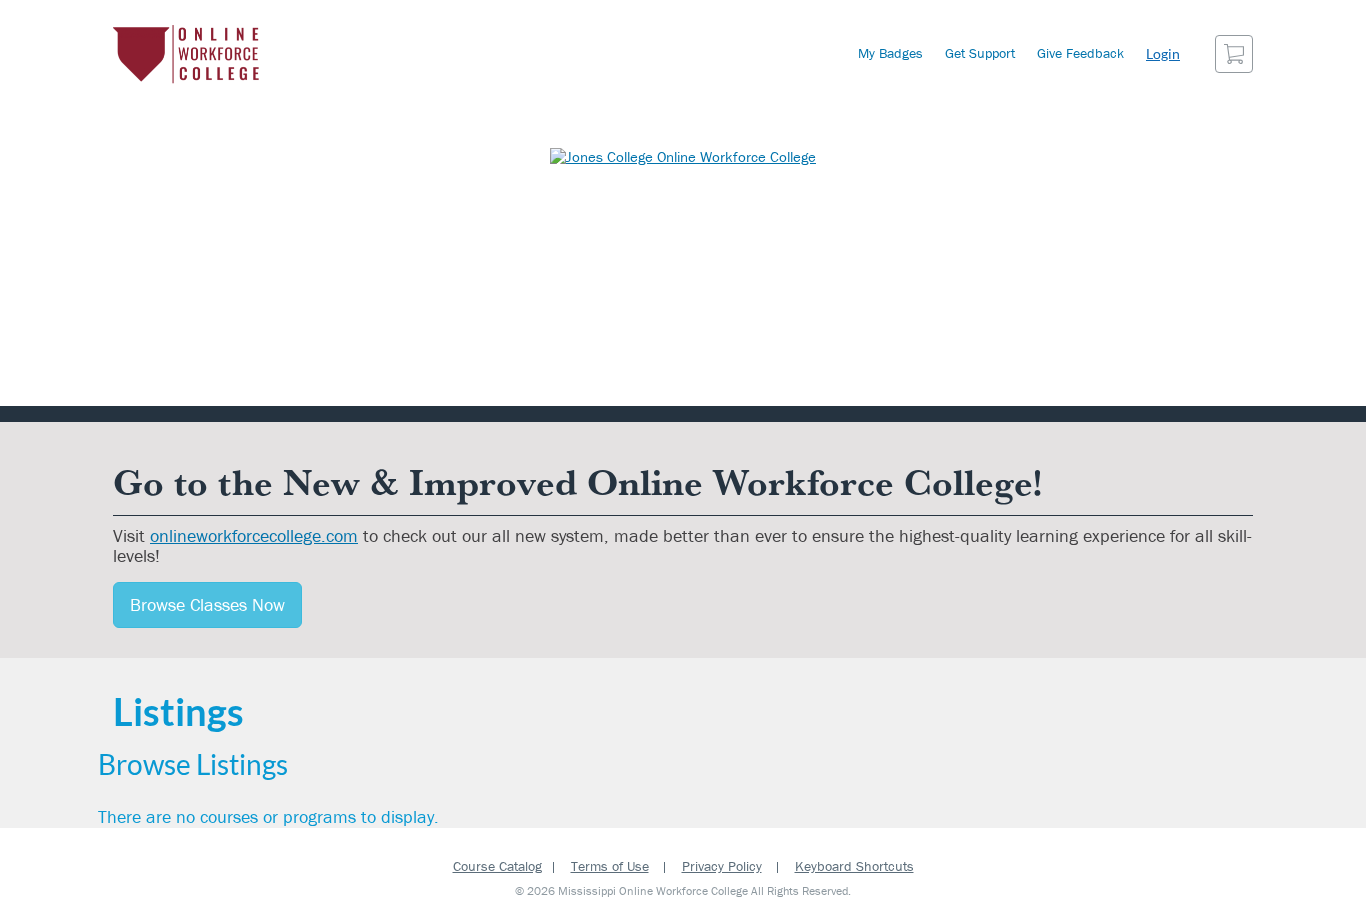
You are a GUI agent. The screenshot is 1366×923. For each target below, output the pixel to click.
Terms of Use (610, 866)
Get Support (980, 53)
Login (1163, 53)
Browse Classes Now (207, 604)
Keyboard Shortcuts (854, 866)
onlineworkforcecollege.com (254, 535)
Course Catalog (497, 866)
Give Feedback (1080, 53)
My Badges (890, 53)
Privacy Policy (722, 866)
